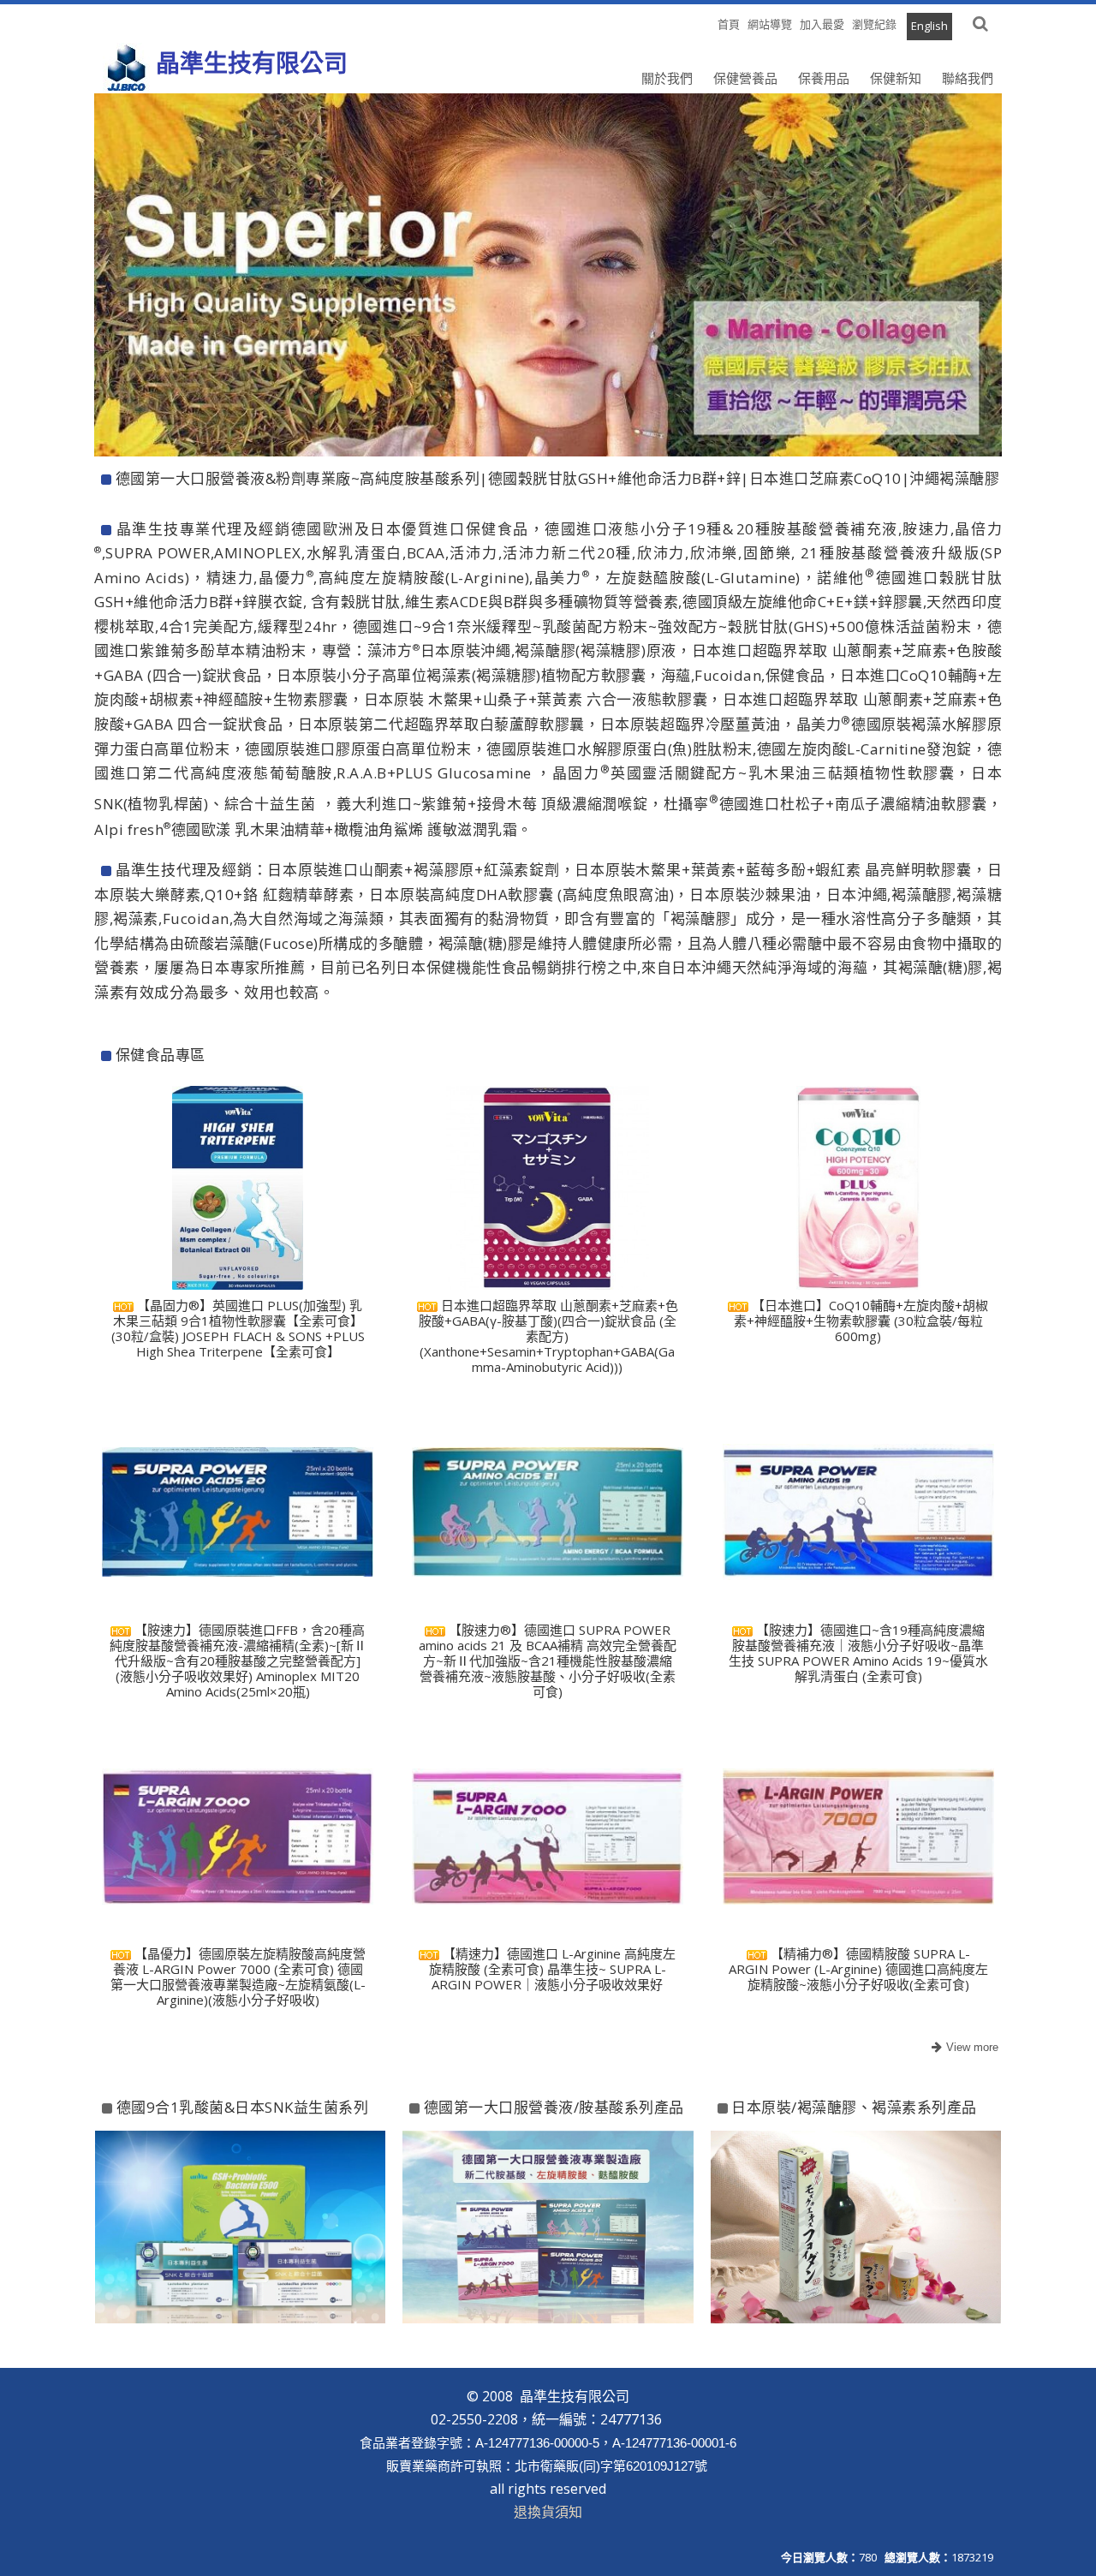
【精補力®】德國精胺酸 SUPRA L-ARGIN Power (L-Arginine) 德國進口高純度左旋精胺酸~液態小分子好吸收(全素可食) (858, 1969)
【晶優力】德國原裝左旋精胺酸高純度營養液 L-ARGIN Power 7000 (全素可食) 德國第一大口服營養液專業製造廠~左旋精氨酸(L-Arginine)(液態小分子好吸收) (238, 1977)
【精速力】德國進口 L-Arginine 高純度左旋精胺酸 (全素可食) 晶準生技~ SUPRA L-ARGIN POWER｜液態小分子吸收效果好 (553, 1969)
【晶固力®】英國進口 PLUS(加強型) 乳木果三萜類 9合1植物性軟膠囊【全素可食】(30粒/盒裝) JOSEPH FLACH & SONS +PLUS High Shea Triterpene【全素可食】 (238, 1328)
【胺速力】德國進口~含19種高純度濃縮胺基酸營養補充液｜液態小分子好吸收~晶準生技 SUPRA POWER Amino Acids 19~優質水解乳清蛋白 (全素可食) (858, 1653)
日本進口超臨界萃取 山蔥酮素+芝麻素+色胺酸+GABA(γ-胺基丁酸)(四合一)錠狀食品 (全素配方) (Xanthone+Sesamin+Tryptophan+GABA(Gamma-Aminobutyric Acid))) (548, 1336)
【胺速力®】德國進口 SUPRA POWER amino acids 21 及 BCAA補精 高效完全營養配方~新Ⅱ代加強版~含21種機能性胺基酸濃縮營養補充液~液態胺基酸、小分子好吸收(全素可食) (548, 1661)
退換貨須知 (548, 2512)
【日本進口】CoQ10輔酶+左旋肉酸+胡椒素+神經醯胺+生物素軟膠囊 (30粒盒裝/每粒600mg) (861, 1321)
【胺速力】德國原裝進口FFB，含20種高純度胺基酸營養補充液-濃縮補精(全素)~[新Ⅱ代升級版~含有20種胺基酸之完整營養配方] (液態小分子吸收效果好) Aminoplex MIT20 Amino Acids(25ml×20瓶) (238, 1661)
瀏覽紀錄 (874, 24)
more (963, 2048)
